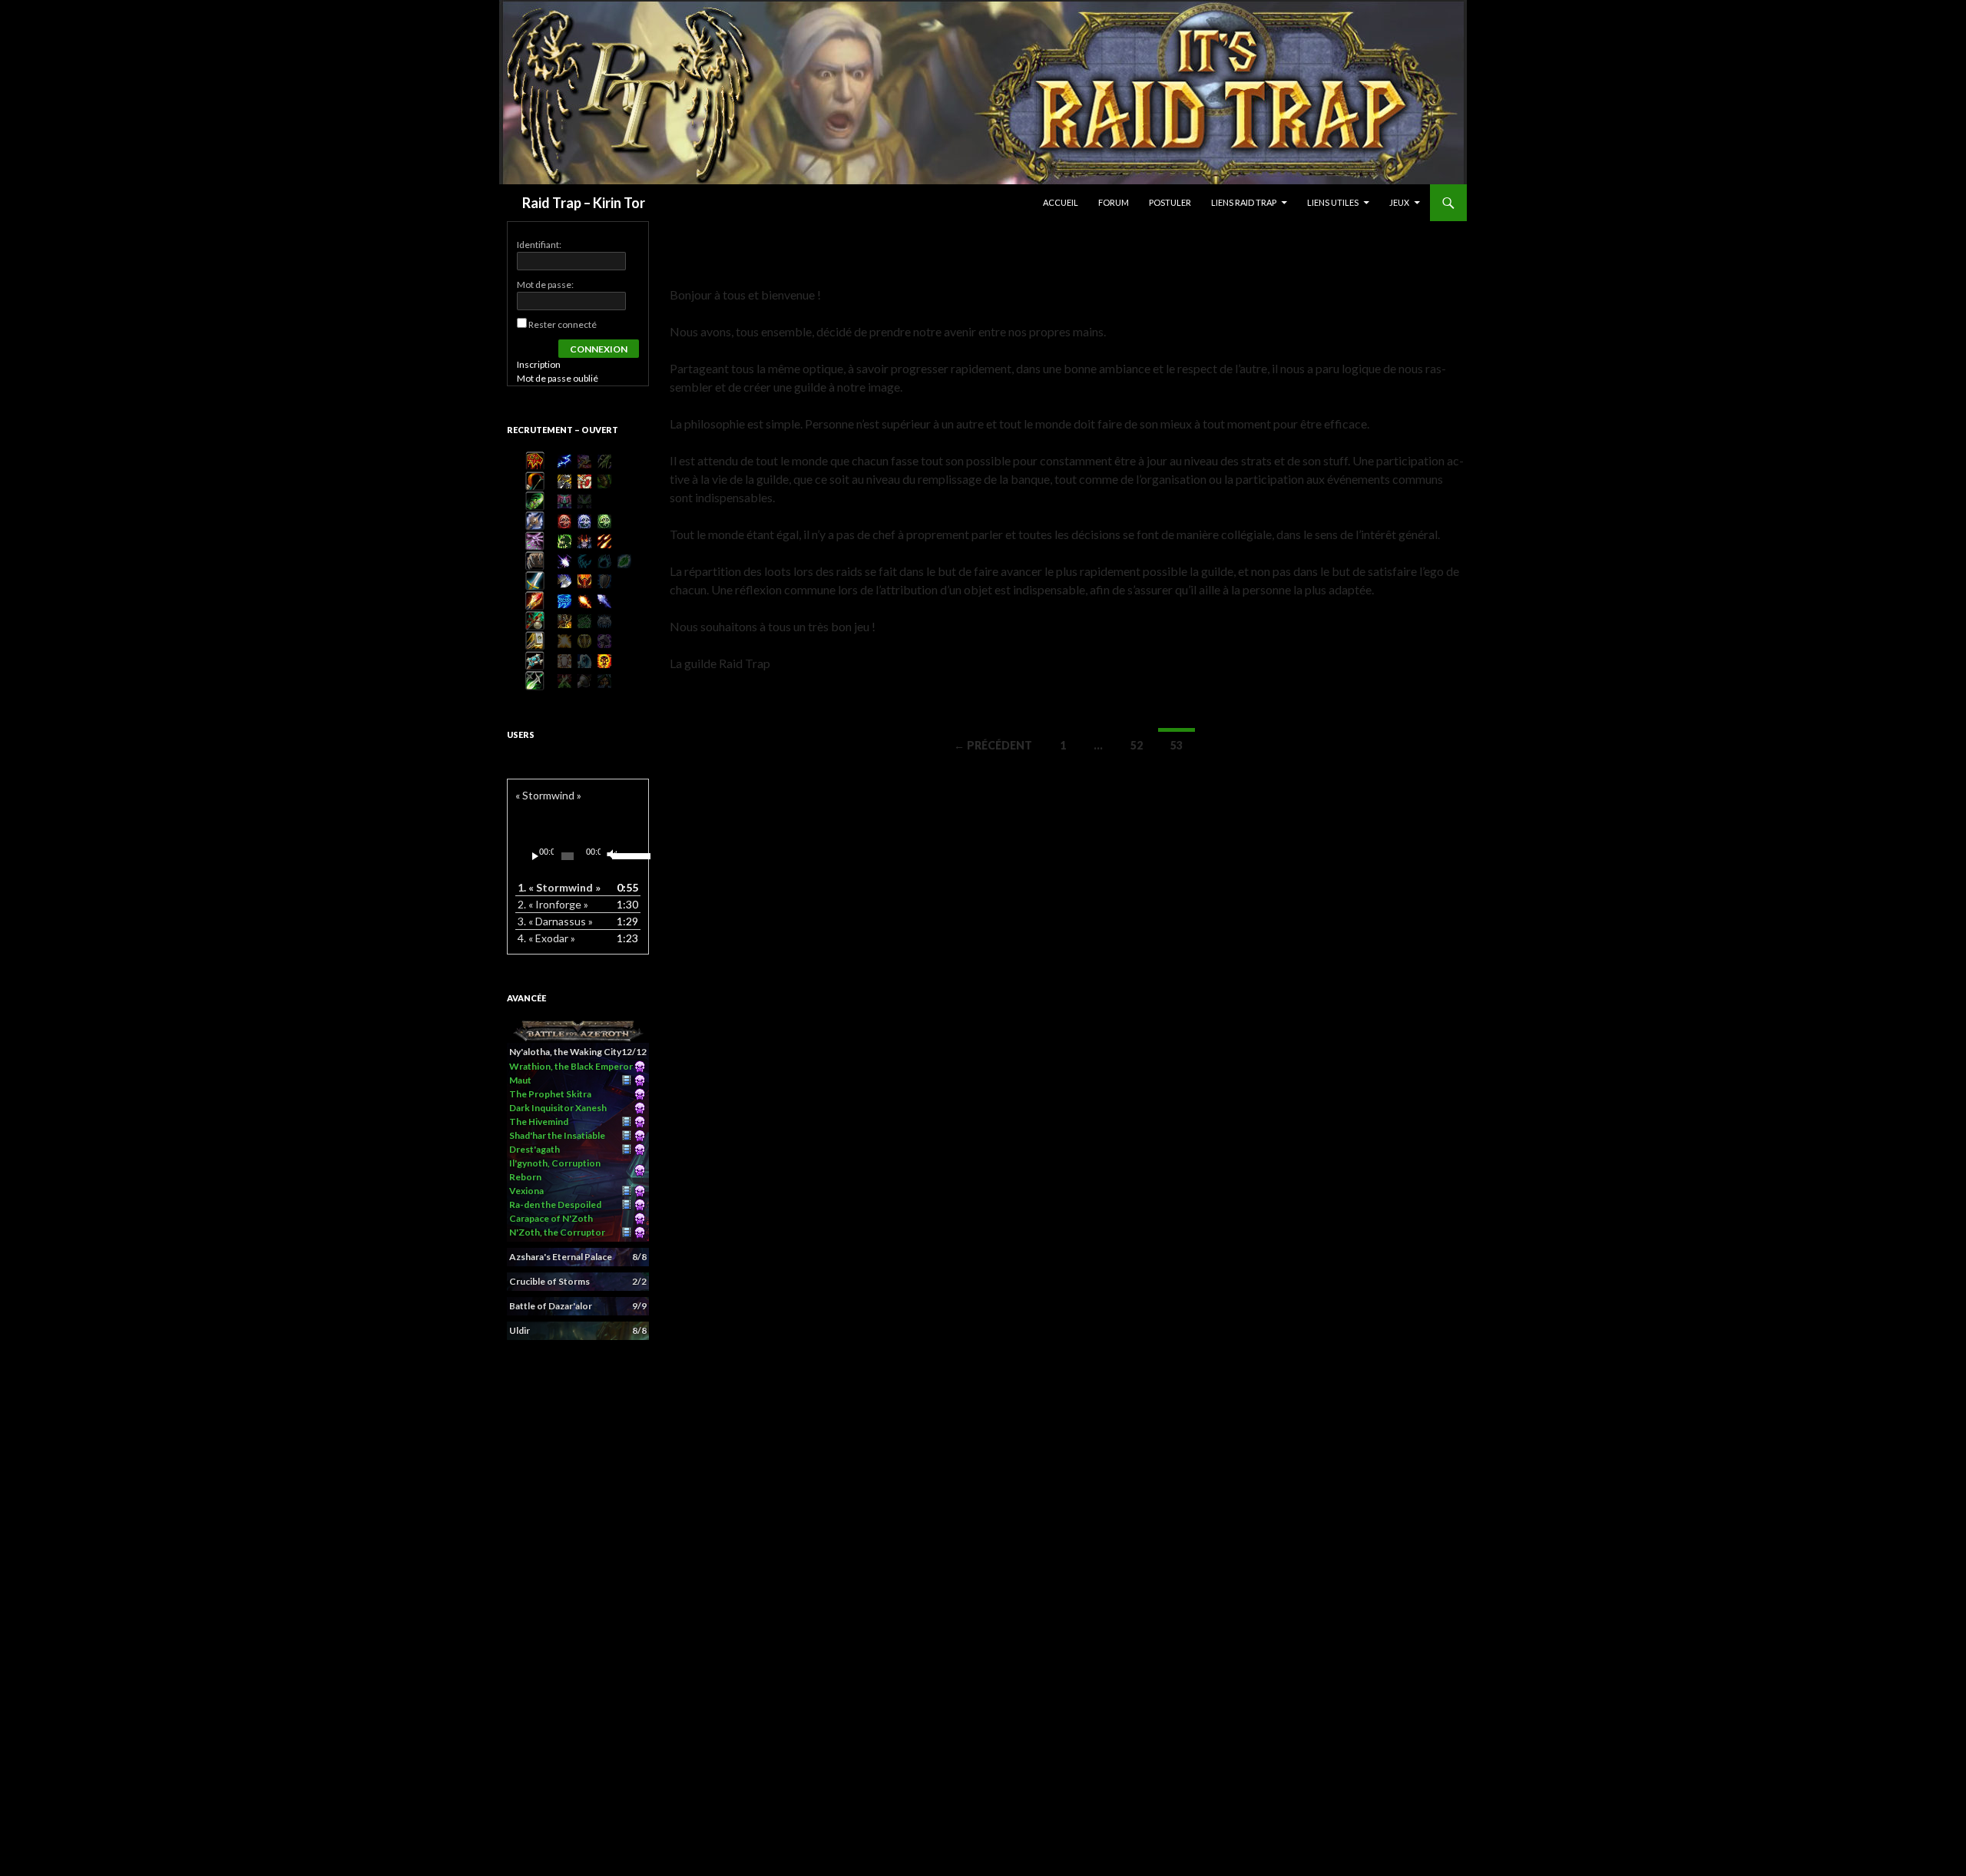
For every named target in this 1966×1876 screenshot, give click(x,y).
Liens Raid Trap (1244, 202)
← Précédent (993, 745)
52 (1137, 745)
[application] (578, 856)
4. (546, 938)
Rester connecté (563, 324)
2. (553, 904)
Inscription (539, 364)
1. (559, 887)
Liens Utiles (1333, 202)
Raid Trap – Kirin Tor (584, 203)
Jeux (1399, 202)
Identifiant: (539, 245)
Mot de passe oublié (558, 378)
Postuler (1170, 202)
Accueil (1061, 202)
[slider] (622, 855)
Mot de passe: (545, 285)
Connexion (599, 349)
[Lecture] (535, 856)
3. (555, 921)
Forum (1114, 202)
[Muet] (611, 856)
